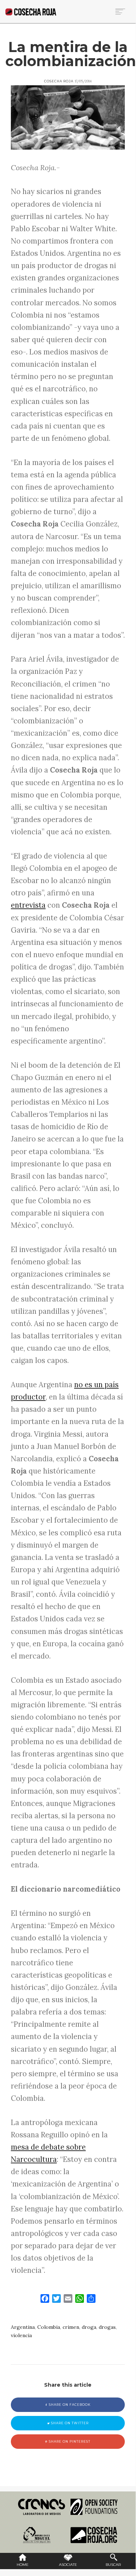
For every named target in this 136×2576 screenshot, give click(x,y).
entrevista (28, 905)
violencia (21, 2335)
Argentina (23, 2327)
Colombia (49, 2327)
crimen (71, 2327)
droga (89, 2327)
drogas (107, 2327)
